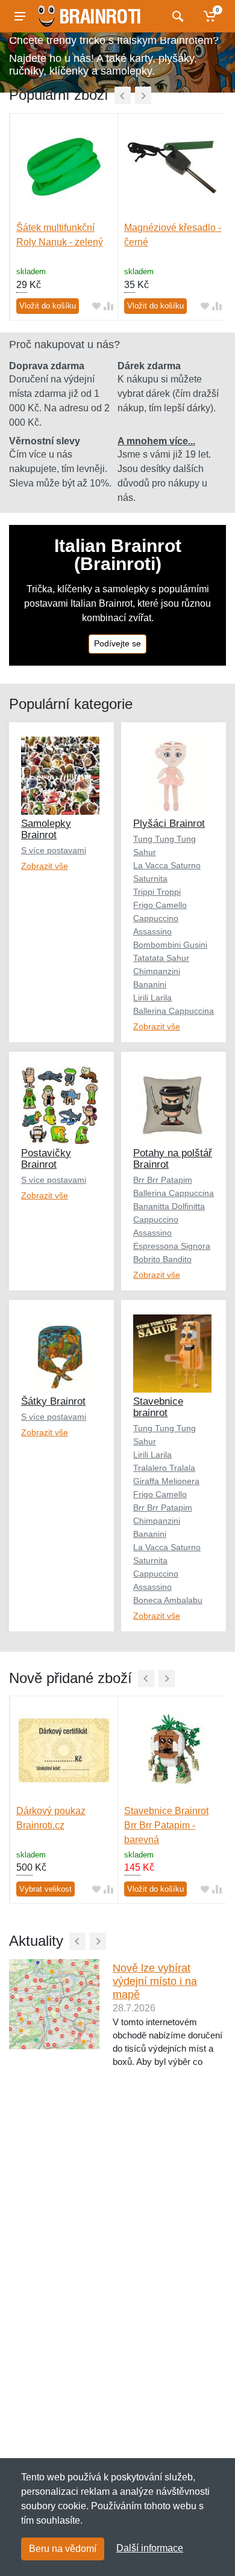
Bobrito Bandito (162, 1259)
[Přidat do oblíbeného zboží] (96, 306)
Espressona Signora (172, 1246)
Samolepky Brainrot (46, 829)
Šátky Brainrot (53, 1401)
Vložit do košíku (48, 306)
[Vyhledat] (176, 16)
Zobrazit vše (45, 866)
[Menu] (20, 16)
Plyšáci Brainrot (169, 823)
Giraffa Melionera (166, 1481)
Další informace (150, 2548)
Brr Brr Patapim (163, 1180)
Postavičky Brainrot (46, 1159)
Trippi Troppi (157, 892)
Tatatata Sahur (161, 958)
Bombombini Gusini (170, 945)
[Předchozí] (123, 95)
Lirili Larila (152, 998)
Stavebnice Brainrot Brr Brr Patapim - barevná (166, 1825)
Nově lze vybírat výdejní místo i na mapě (155, 1981)
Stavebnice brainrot (158, 1407)
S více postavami (54, 850)
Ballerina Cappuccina (174, 1011)
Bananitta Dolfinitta (169, 1206)
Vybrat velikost (45, 1889)
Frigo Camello (160, 905)
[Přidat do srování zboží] (108, 306)
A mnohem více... (156, 441)
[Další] (143, 95)
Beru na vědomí (63, 2549)
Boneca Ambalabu (168, 1600)
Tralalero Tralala (164, 1468)
